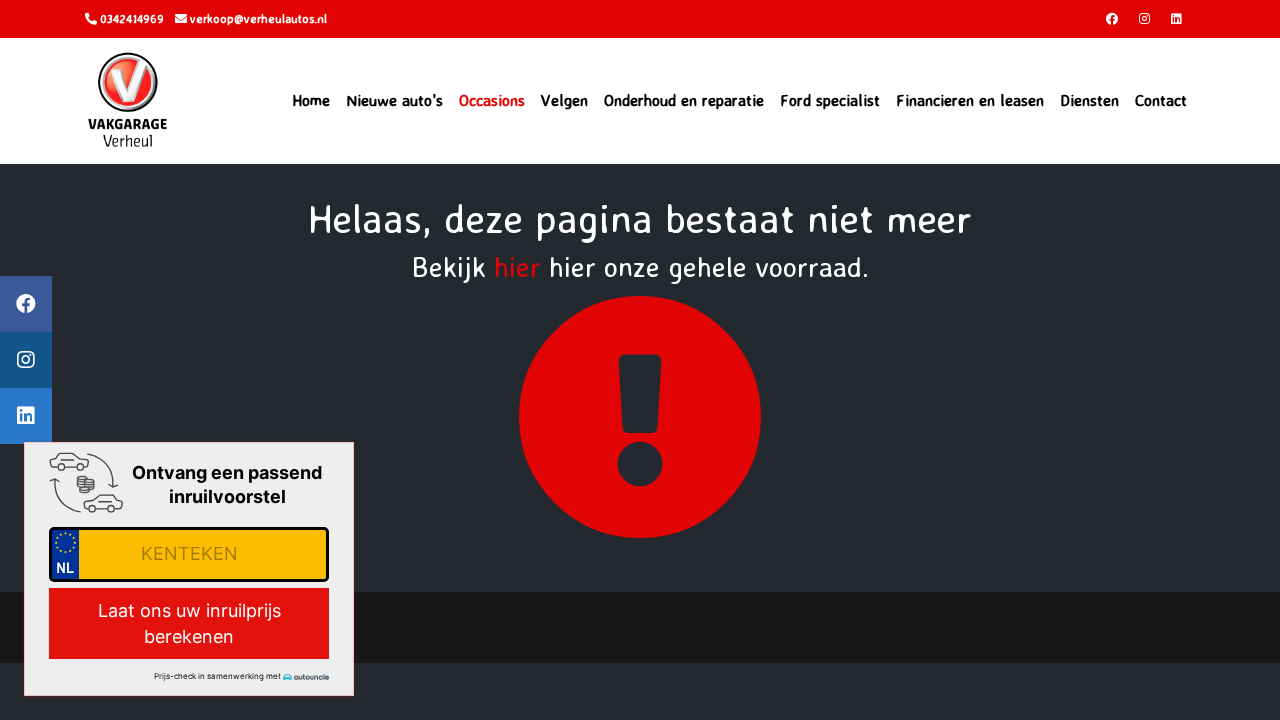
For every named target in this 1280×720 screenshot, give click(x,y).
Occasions (492, 100)
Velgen (564, 100)
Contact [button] (1161, 100)
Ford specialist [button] (830, 100)
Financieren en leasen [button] (970, 100)
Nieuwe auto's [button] (394, 100)
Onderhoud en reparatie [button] (684, 100)
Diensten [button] (1089, 100)
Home (311, 100)
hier (517, 266)
